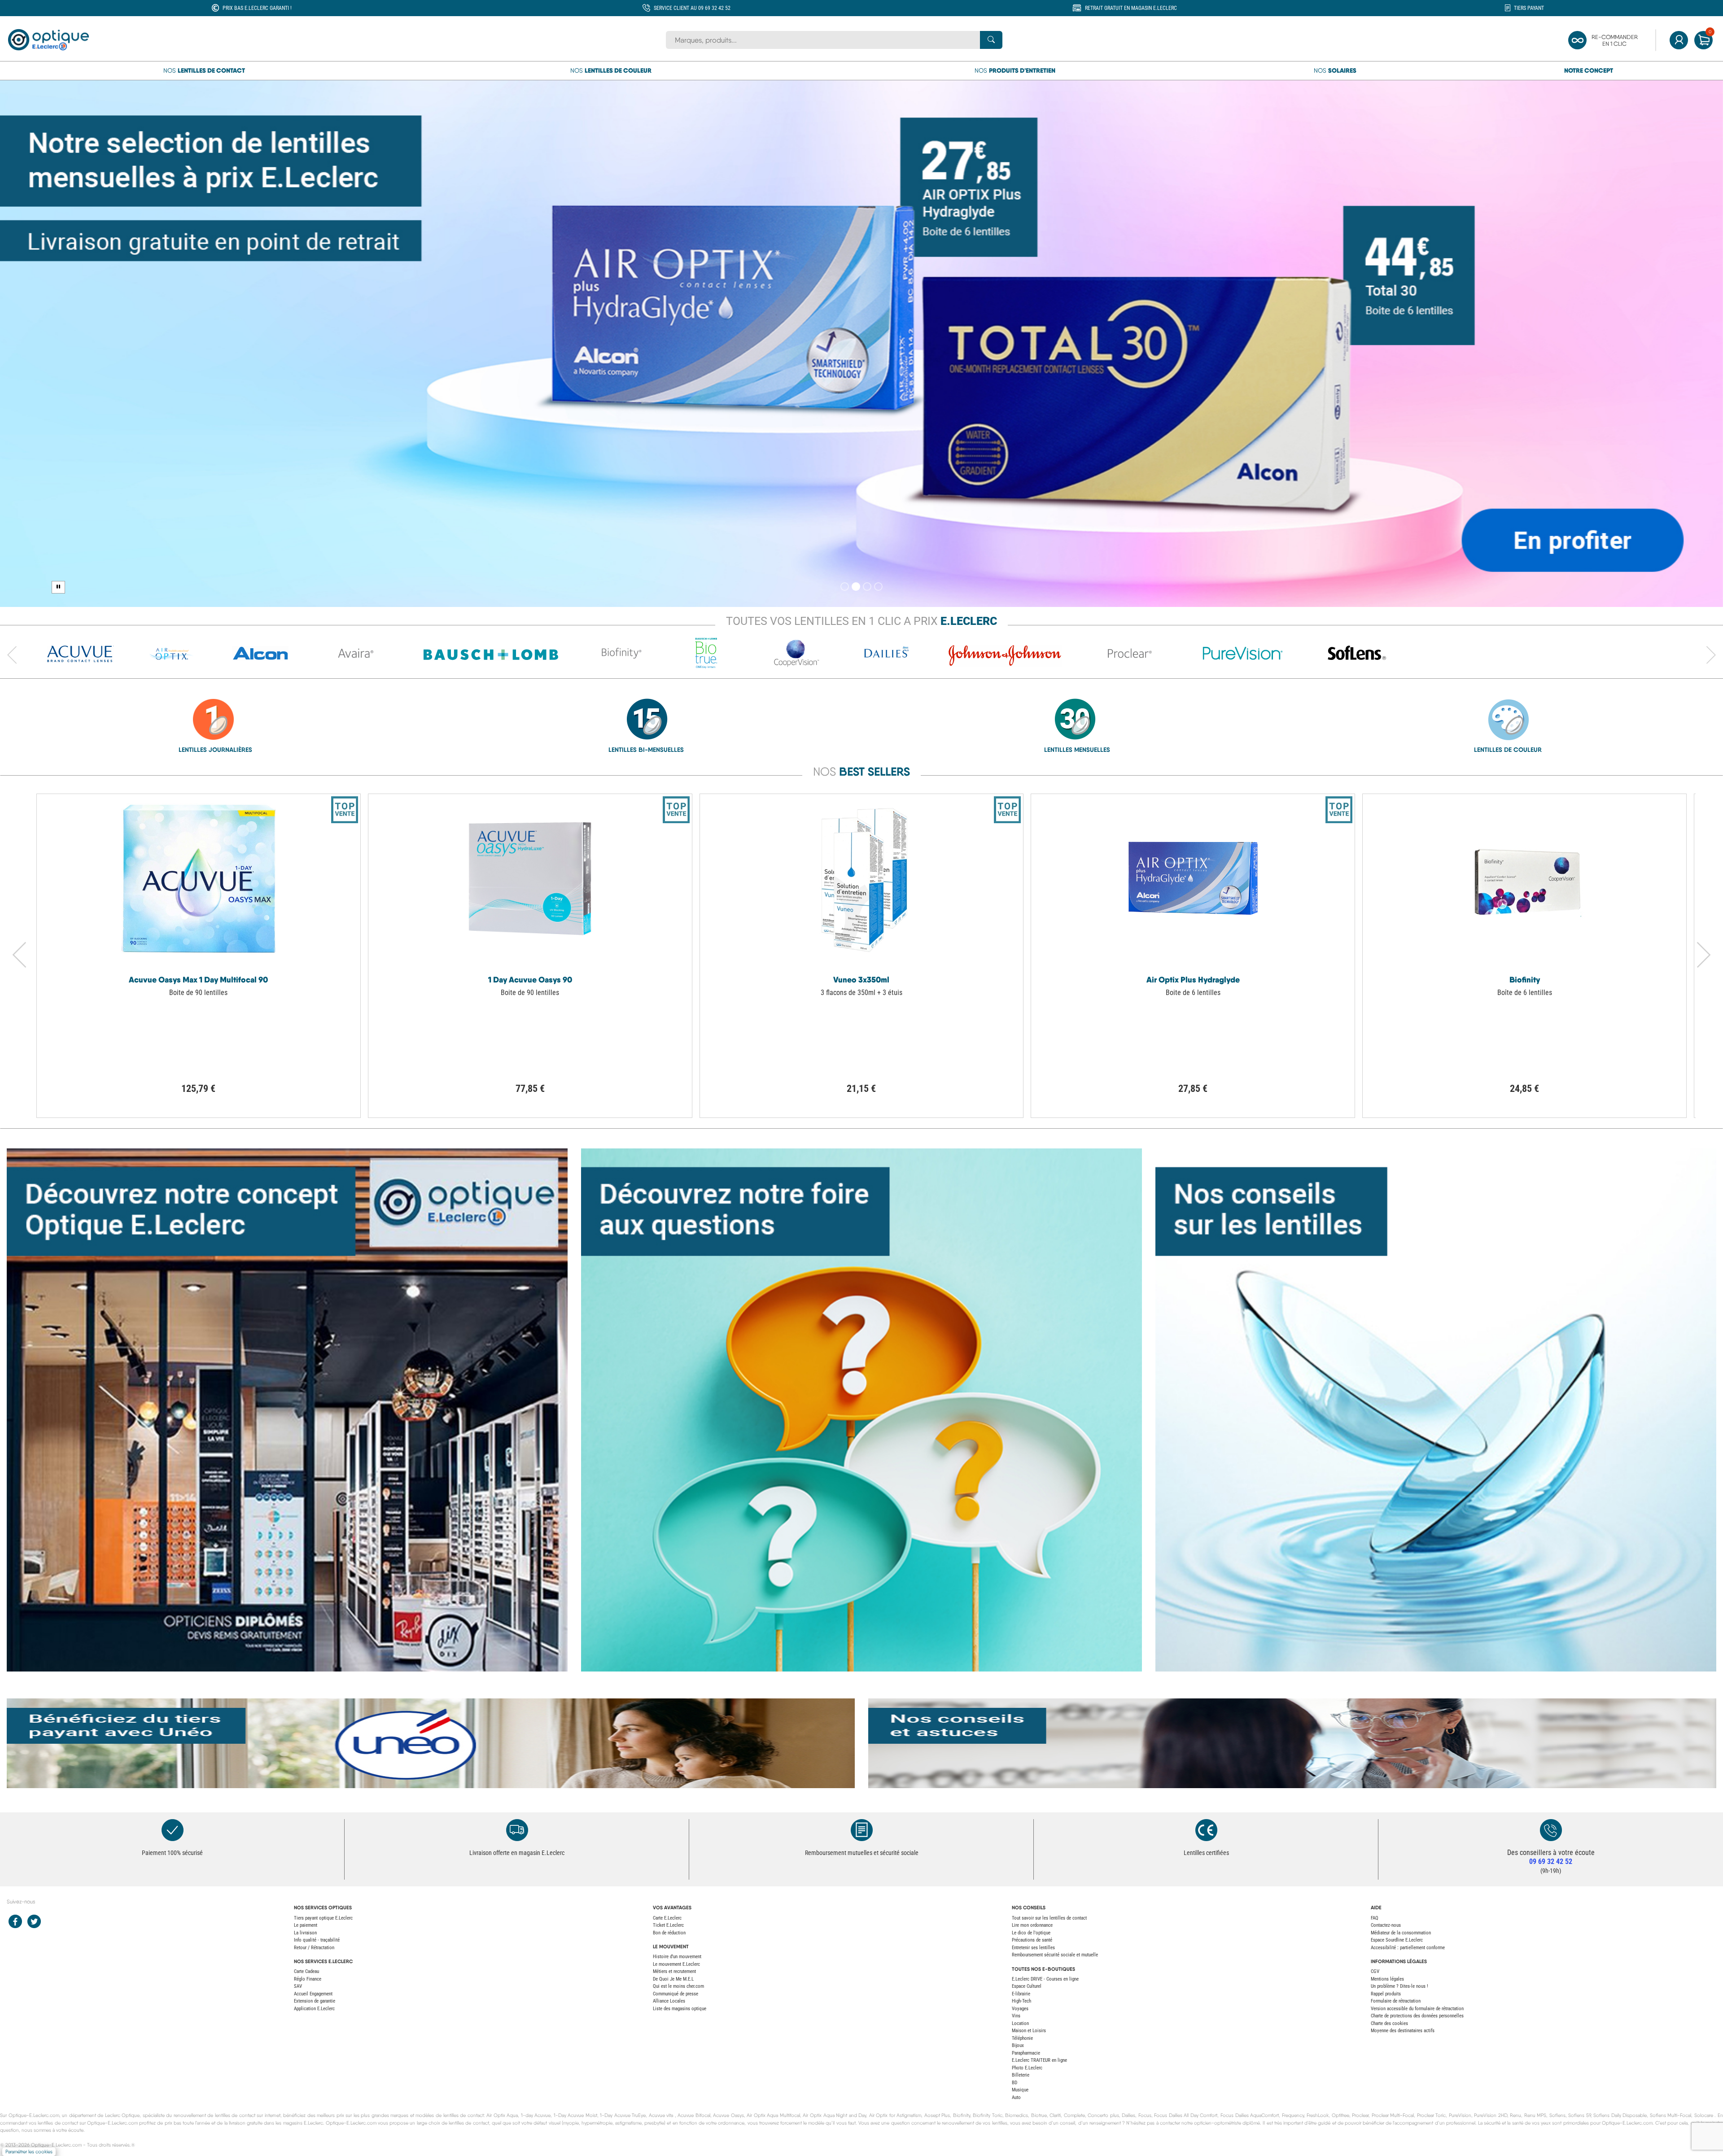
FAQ (1375, 1918)
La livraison (305, 1933)
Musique (1020, 2090)
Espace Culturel (1027, 1986)
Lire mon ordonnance (1032, 1925)
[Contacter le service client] (1551, 1830)
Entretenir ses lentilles (1033, 1948)
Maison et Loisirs (1029, 2031)
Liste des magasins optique (680, 2009)
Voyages (1020, 2009)
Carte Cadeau (306, 1971)
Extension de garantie (315, 2001)
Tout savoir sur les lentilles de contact (1049, 1918)
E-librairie (1021, 1994)
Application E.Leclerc (314, 2009)
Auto (1016, 2097)
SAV (298, 1986)
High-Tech (1021, 2001)
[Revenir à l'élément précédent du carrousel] (12, 655)
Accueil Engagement (313, 1994)
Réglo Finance (308, 1979)
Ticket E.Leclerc (668, 1925)
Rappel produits (1386, 1994)
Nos (204, 70)
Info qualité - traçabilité (317, 1940)
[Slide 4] (878, 587)
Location (1020, 2023)
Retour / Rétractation (314, 1948)
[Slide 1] (845, 587)
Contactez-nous (1386, 1925)
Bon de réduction (669, 1933)
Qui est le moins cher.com (678, 1986)
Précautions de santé (1032, 1940)
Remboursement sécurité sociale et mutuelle (1055, 1955)
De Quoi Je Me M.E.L (673, 1979)
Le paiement (306, 1925)
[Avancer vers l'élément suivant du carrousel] (1711, 655)
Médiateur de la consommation (1401, 1933)
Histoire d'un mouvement (677, 1957)
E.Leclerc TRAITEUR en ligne (1039, 2060)
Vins (1016, 2016)
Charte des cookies (1389, 2023)
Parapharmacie (1026, 2053)
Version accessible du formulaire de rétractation (1417, 2009)
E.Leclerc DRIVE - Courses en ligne (1045, 1979)
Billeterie (1021, 2075)
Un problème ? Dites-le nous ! (1399, 1986)
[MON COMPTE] (1679, 40)
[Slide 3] (867, 587)
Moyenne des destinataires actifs (1403, 2031)
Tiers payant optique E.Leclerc (323, 1918)
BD (1015, 2083)
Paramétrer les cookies (29, 2152)
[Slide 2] (856, 587)
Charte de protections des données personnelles (1417, 2016)
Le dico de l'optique (1031, 1933)
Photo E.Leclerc (1027, 2068)
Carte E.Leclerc (667, 1918)
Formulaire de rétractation (1396, 2001)
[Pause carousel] (58, 587)
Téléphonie (1022, 2038)
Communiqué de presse (676, 1994)
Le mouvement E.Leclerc (676, 1964)
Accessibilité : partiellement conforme (1408, 1948)
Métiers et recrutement (674, 1971)
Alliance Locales (669, 2001)
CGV (1375, 1971)
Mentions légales (1387, 1979)
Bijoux (1018, 2045)
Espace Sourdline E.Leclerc (1397, 1940)
